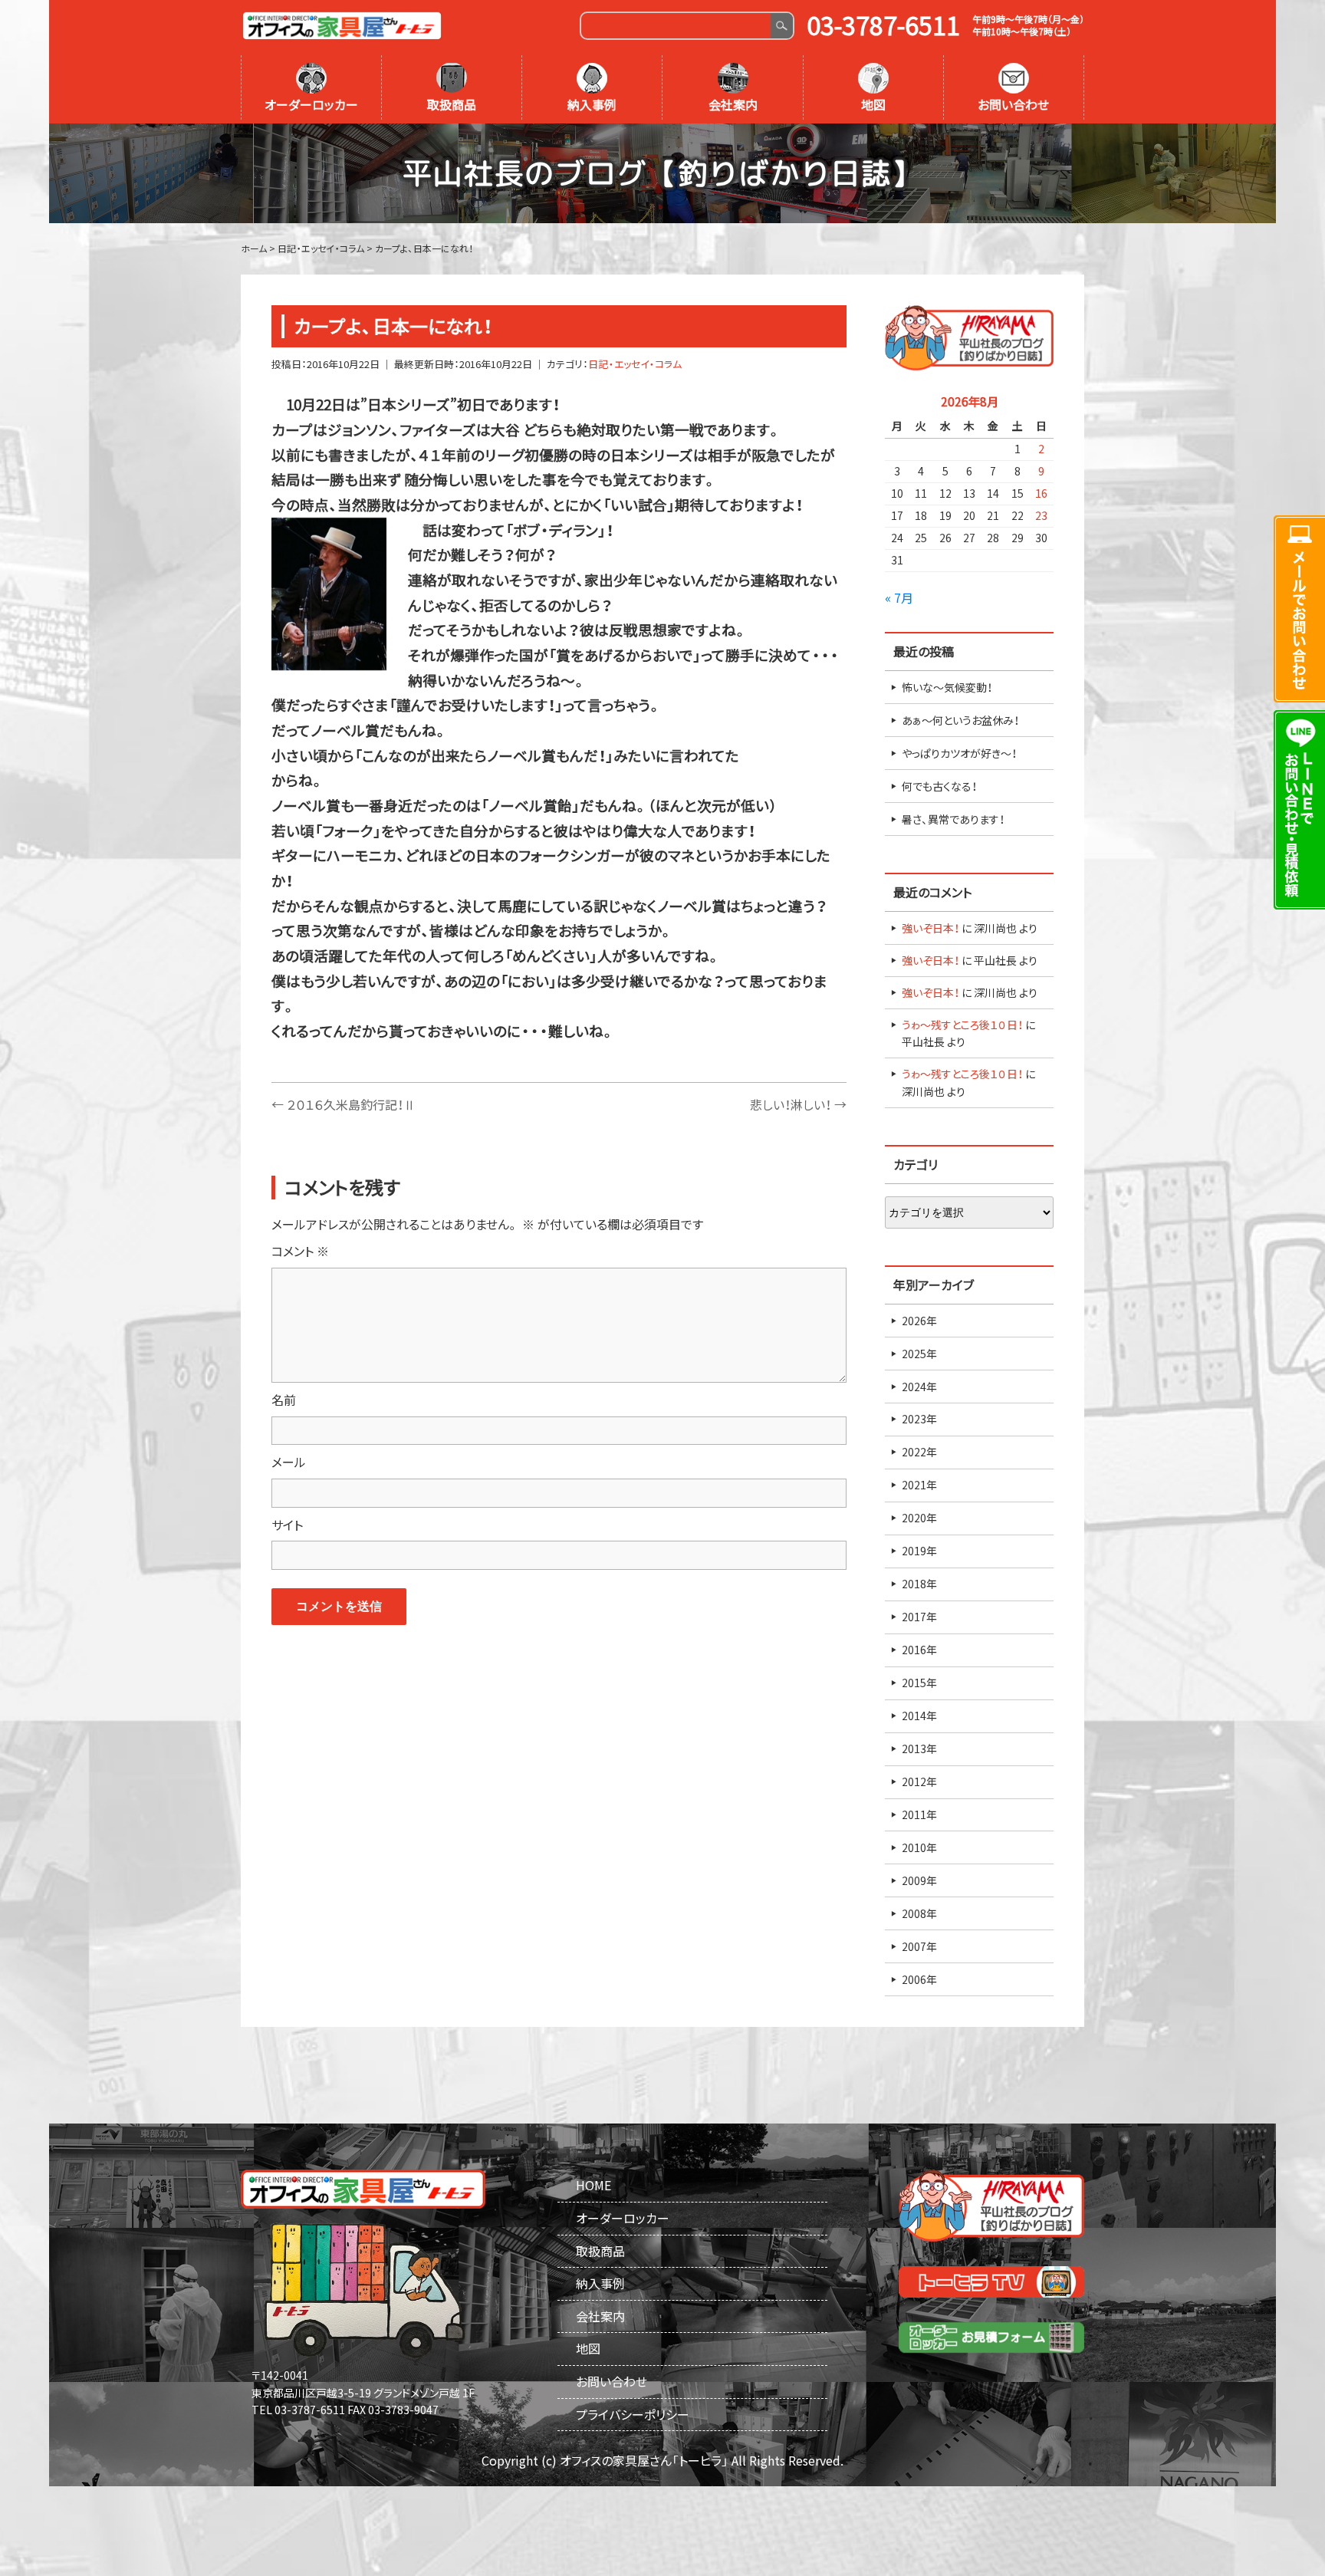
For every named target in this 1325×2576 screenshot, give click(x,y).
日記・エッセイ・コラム (635, 364)
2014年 (919, 1716)
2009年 (919, 1880)
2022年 (919, 1452)
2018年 (919, 1584)
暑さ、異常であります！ (953, 819)
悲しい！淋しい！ (798, 1104)
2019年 (919, 1551)
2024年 (919, 1387)
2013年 (919, 1749)
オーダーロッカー (311, 104)
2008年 (919, 1913)
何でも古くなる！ (939, 786)
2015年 (919, 1683)
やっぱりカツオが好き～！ (959, 753)
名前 (284, 1400)
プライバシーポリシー (633, 2414)
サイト (287, 1525)
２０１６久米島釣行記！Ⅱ (344, 1104)
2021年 (919, 1485)
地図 (873, 104)
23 (1041, 515)
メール (289, 1462)
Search (782, 26)
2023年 (919, 1419)
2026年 (919, 1321)
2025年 (919, 1354)
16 (1041, 493)
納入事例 (592, 104)
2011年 (919, 1814)
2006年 (919, 1979)
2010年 (919, 1847)
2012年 (919, 1781)
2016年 (919, 1650)
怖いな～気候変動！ (947, 687)
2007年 (919, 1946)
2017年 (919, 1617)
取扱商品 (452, 104)
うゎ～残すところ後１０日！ (962, 1025)
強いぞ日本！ (930, 928)
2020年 (919, 1518)
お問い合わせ (1013, 104)
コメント (300, 1251)
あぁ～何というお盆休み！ (960, 720)
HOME (593, 2185)
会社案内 (733, 104)
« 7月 (899, 597)
